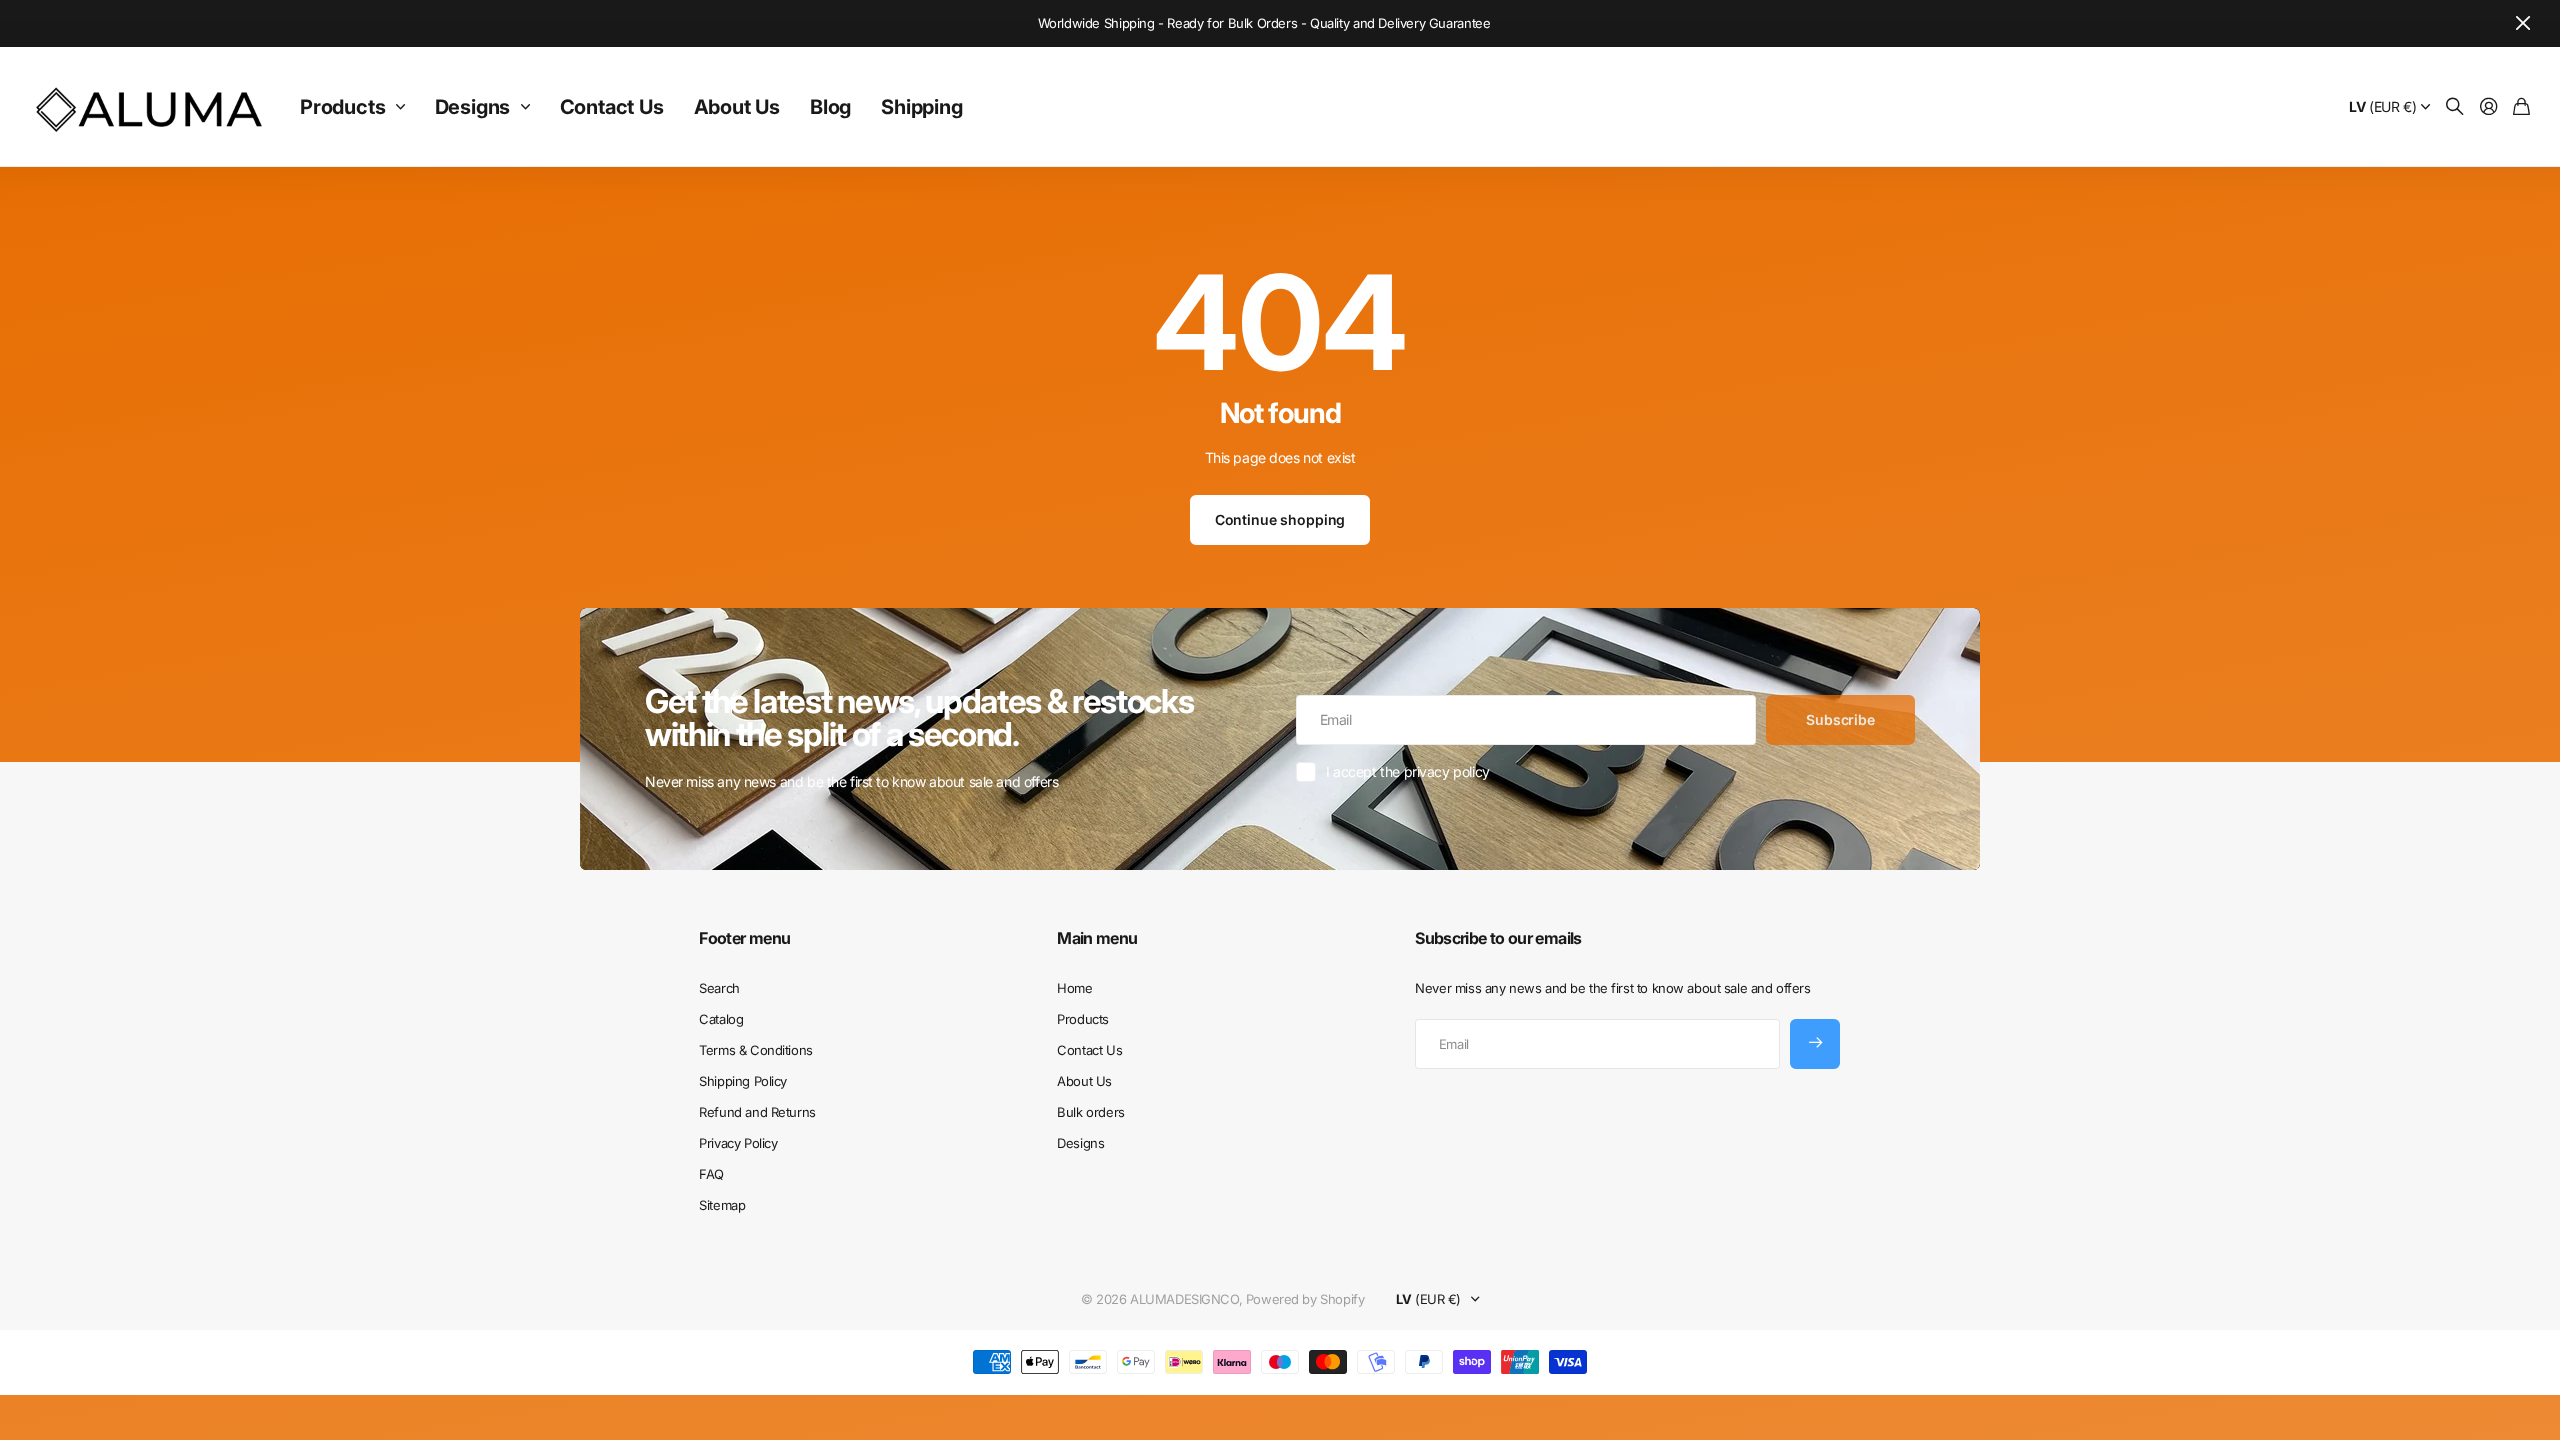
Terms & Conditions (755, 1050)
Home (1074, 988)
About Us (737, 107)
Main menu (1097, 938)
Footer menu (744, 938)
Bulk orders (1090, 1112)
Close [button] (2523, 23)
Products (342, 107)
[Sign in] (2489, 107)
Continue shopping (1280, 519)
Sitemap (722, 1205)
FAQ (711, 1174)
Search (719, 988)
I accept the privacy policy (1408, 771)
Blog (830, 107)
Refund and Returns (757, 1112)
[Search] (2455, 107)
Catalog (721, 1019)
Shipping (921, 107)
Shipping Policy (743, 1081)
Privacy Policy (738, 1143)
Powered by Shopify (1305, 1299)
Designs (473, 107)
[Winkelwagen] (2521, 107)
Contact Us (612, 107)
